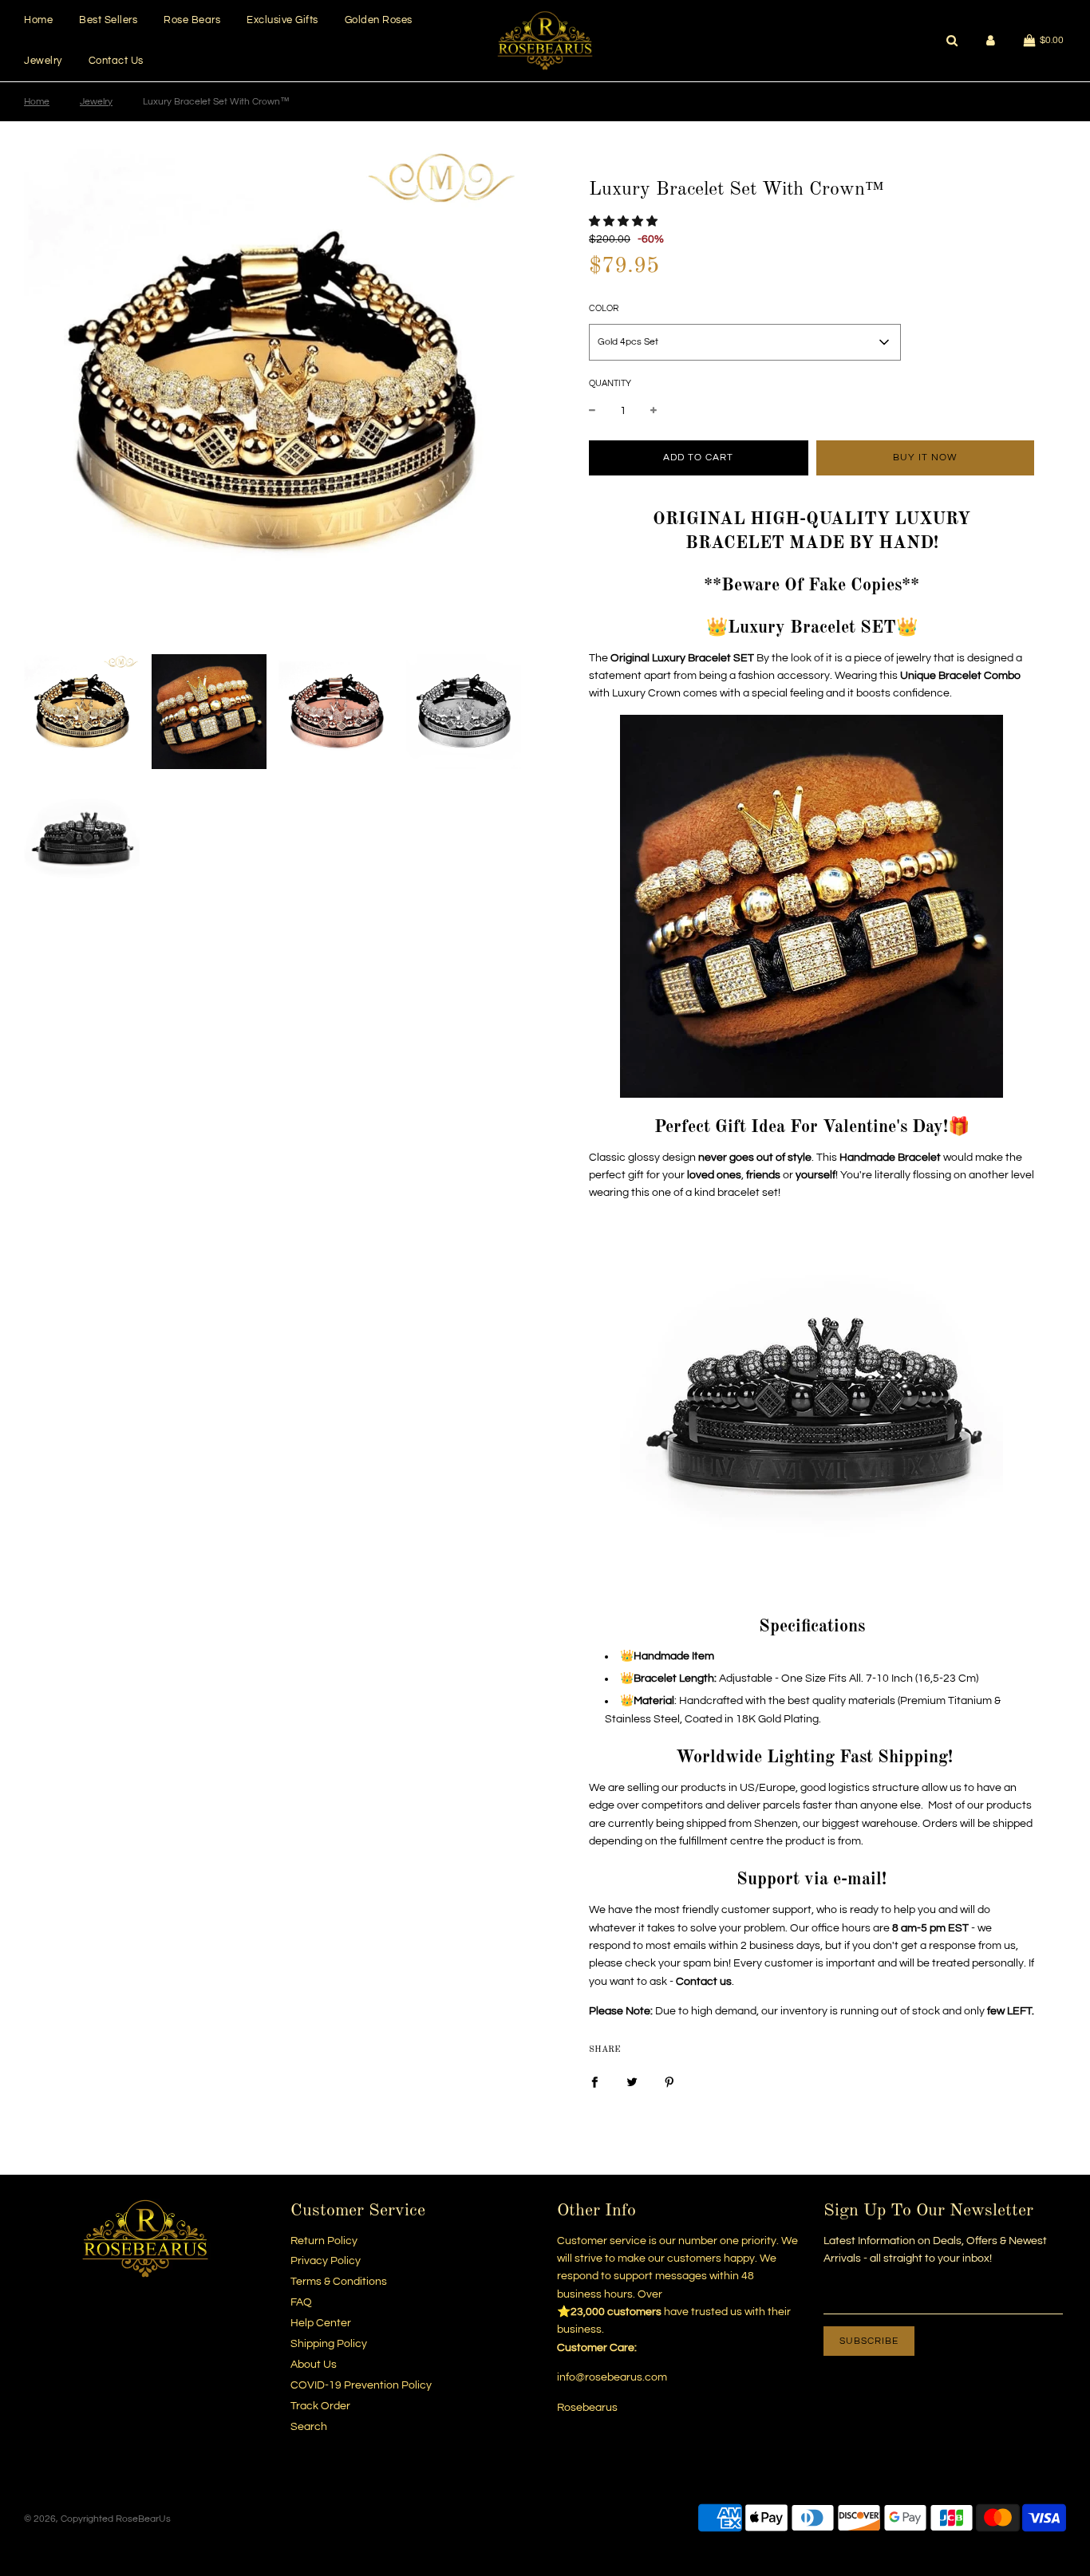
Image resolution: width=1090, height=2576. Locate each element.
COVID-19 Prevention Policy (361, 2385)
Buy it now (925, 458)
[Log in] (991, 40)
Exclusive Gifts (282, 20)
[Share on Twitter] (632, 2081)
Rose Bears (192, 20)
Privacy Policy (326, 2261)
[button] (623, 222)
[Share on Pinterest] (669, 2081)
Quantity (610, 383)
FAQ (301, 2302)
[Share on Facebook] (594, 2081)
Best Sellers (108, 20)
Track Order (320, 2406)
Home (38, 20)
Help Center (321, 2323)
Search (309, 2427)
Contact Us (116, 61)
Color (604, 308)
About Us (314, 2365)
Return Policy (324, 2241)
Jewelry (43, 61)
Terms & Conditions (339, 2282)
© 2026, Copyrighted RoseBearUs (97, 2519)
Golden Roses (379, 20)
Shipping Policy (329, 2344)
